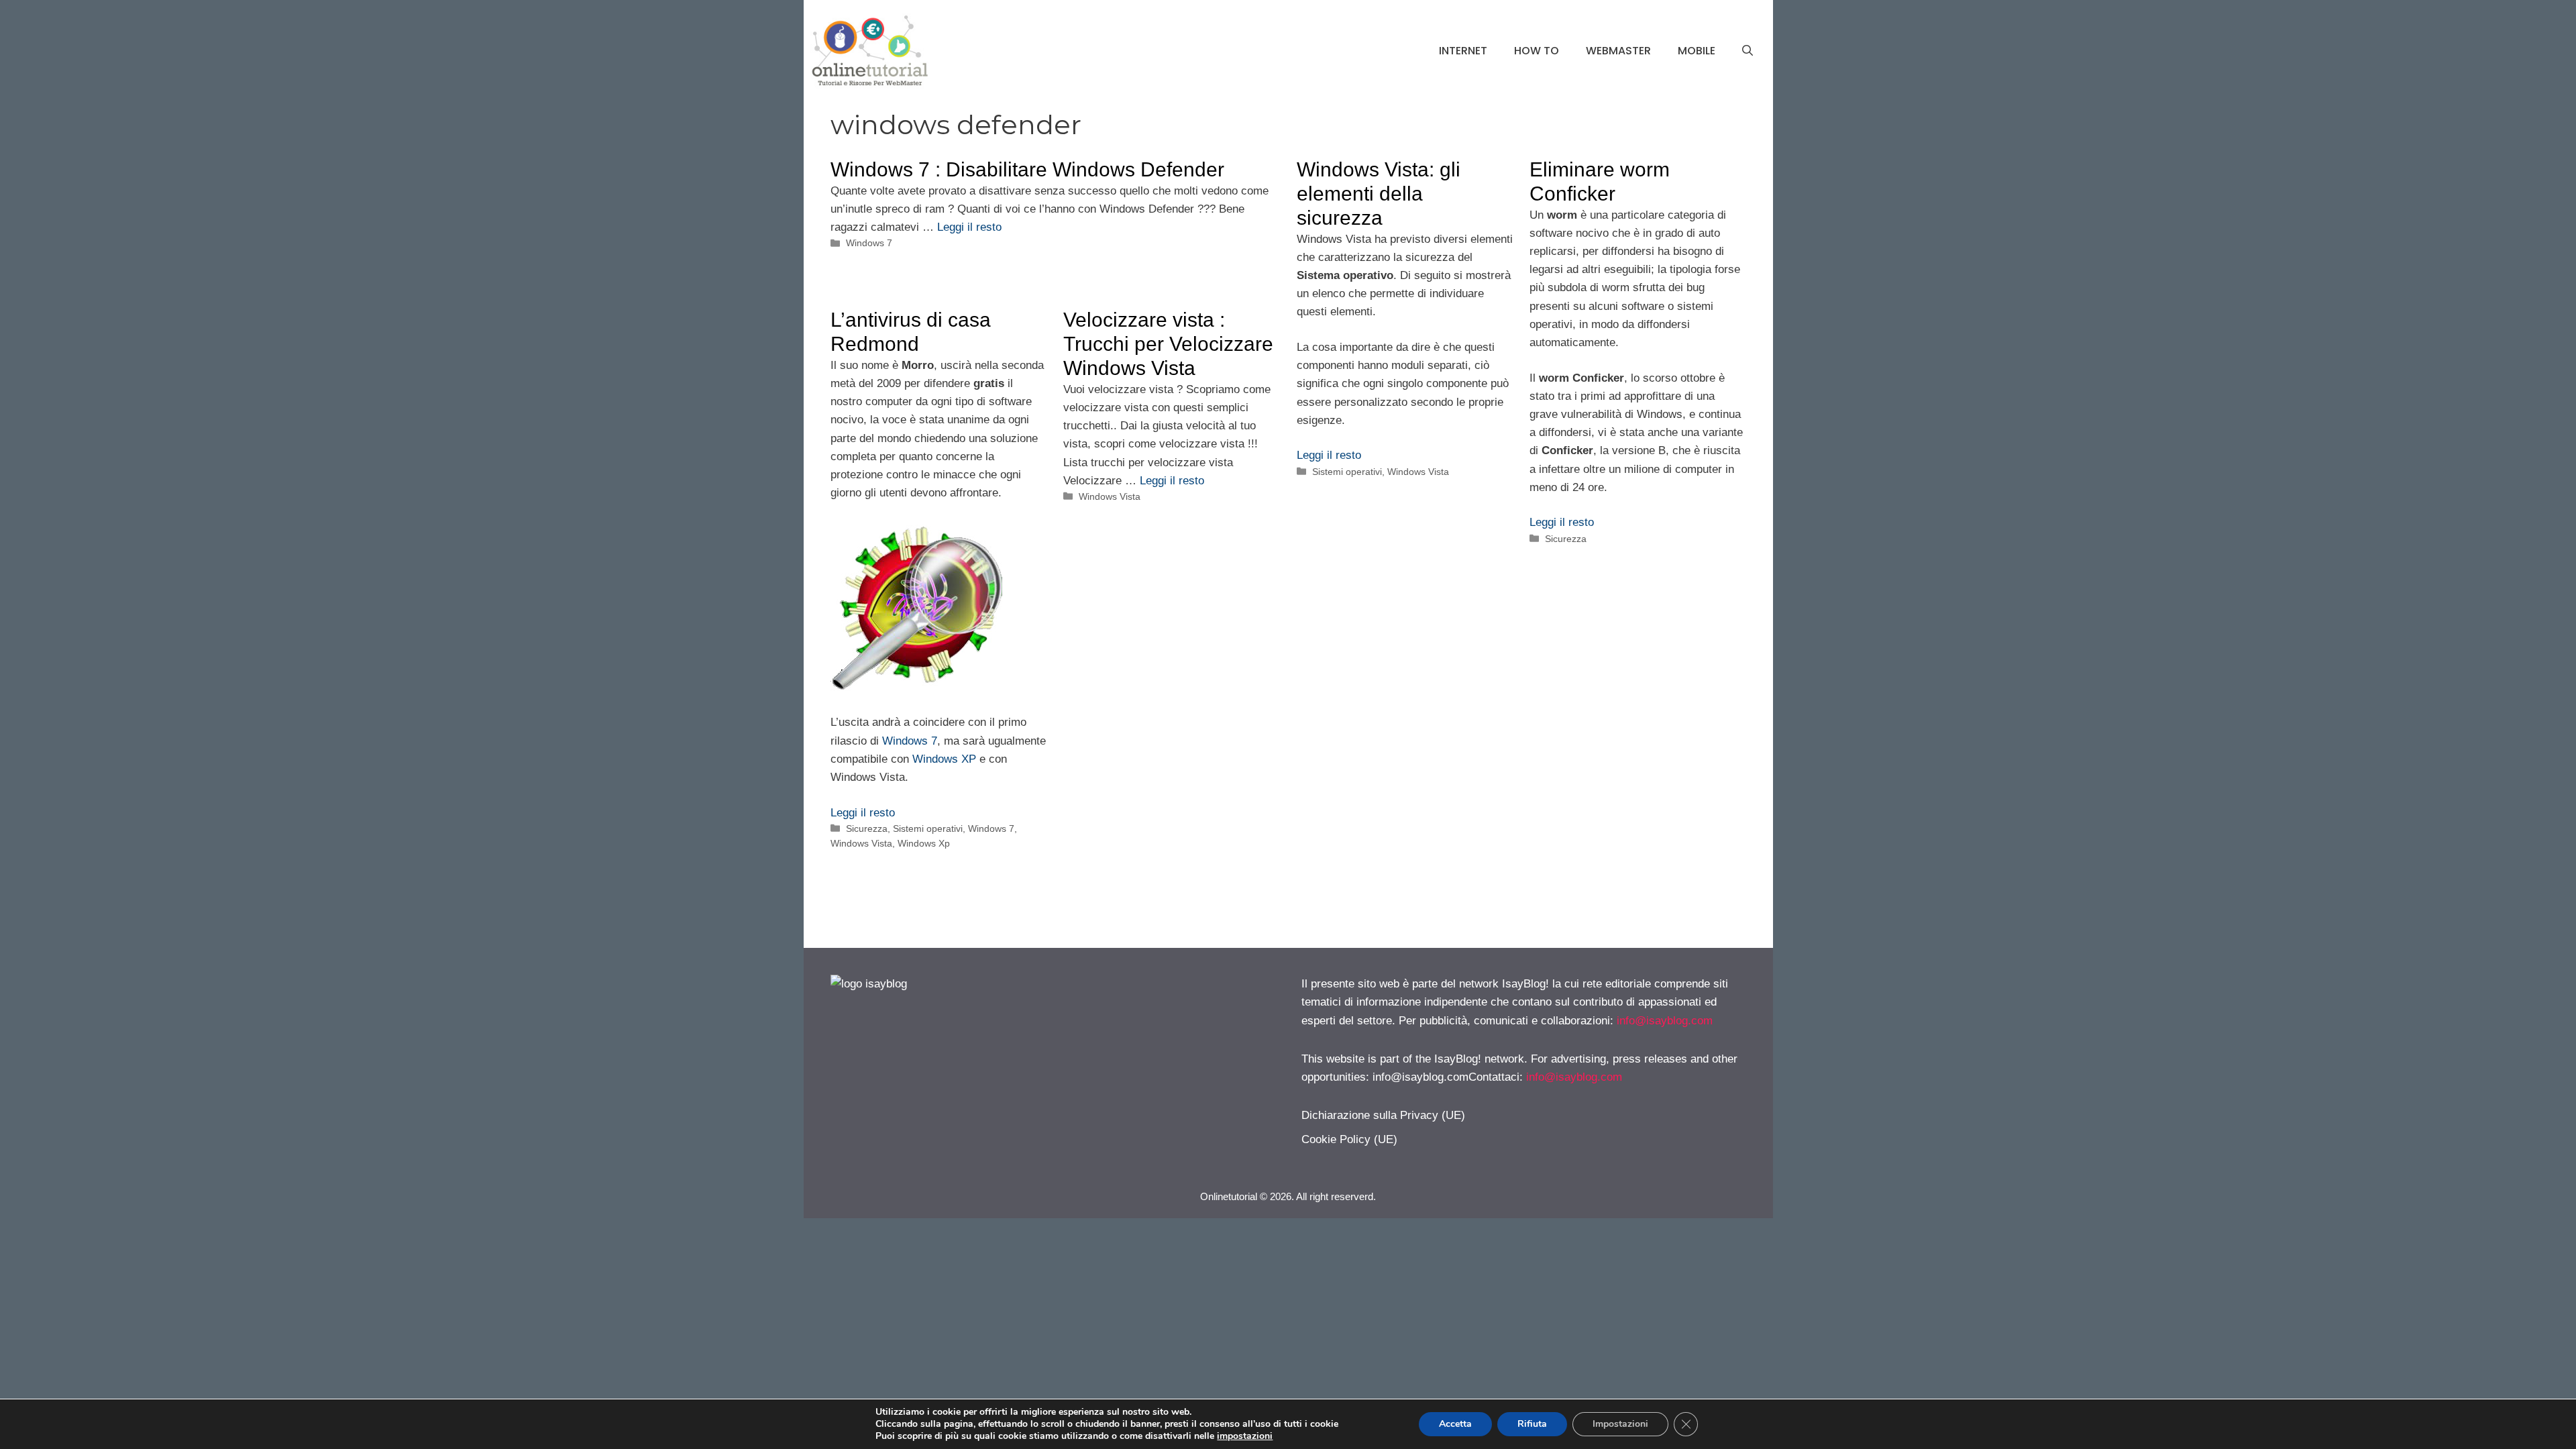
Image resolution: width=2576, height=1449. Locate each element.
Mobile (1697, 51)
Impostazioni (1620, 1424)
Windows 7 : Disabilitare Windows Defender (1027, 169)
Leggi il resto (969, 227)
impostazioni (1245, 1436)
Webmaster (1618, 51)
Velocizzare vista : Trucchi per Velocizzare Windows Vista (1168, 344)
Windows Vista (1418, 472)
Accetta (1455, 1424)
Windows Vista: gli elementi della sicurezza (1379, 194)
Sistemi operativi (1347, 472)
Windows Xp (924, 843)
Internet (1463, 51)
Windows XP (944, 759)
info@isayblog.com (1665, 1021)
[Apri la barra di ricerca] (1748, 51)
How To (1537, 51)
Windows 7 (869, 243)
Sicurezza (1566, 539)
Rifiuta (1532, 1424)
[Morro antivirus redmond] (916, 687)
